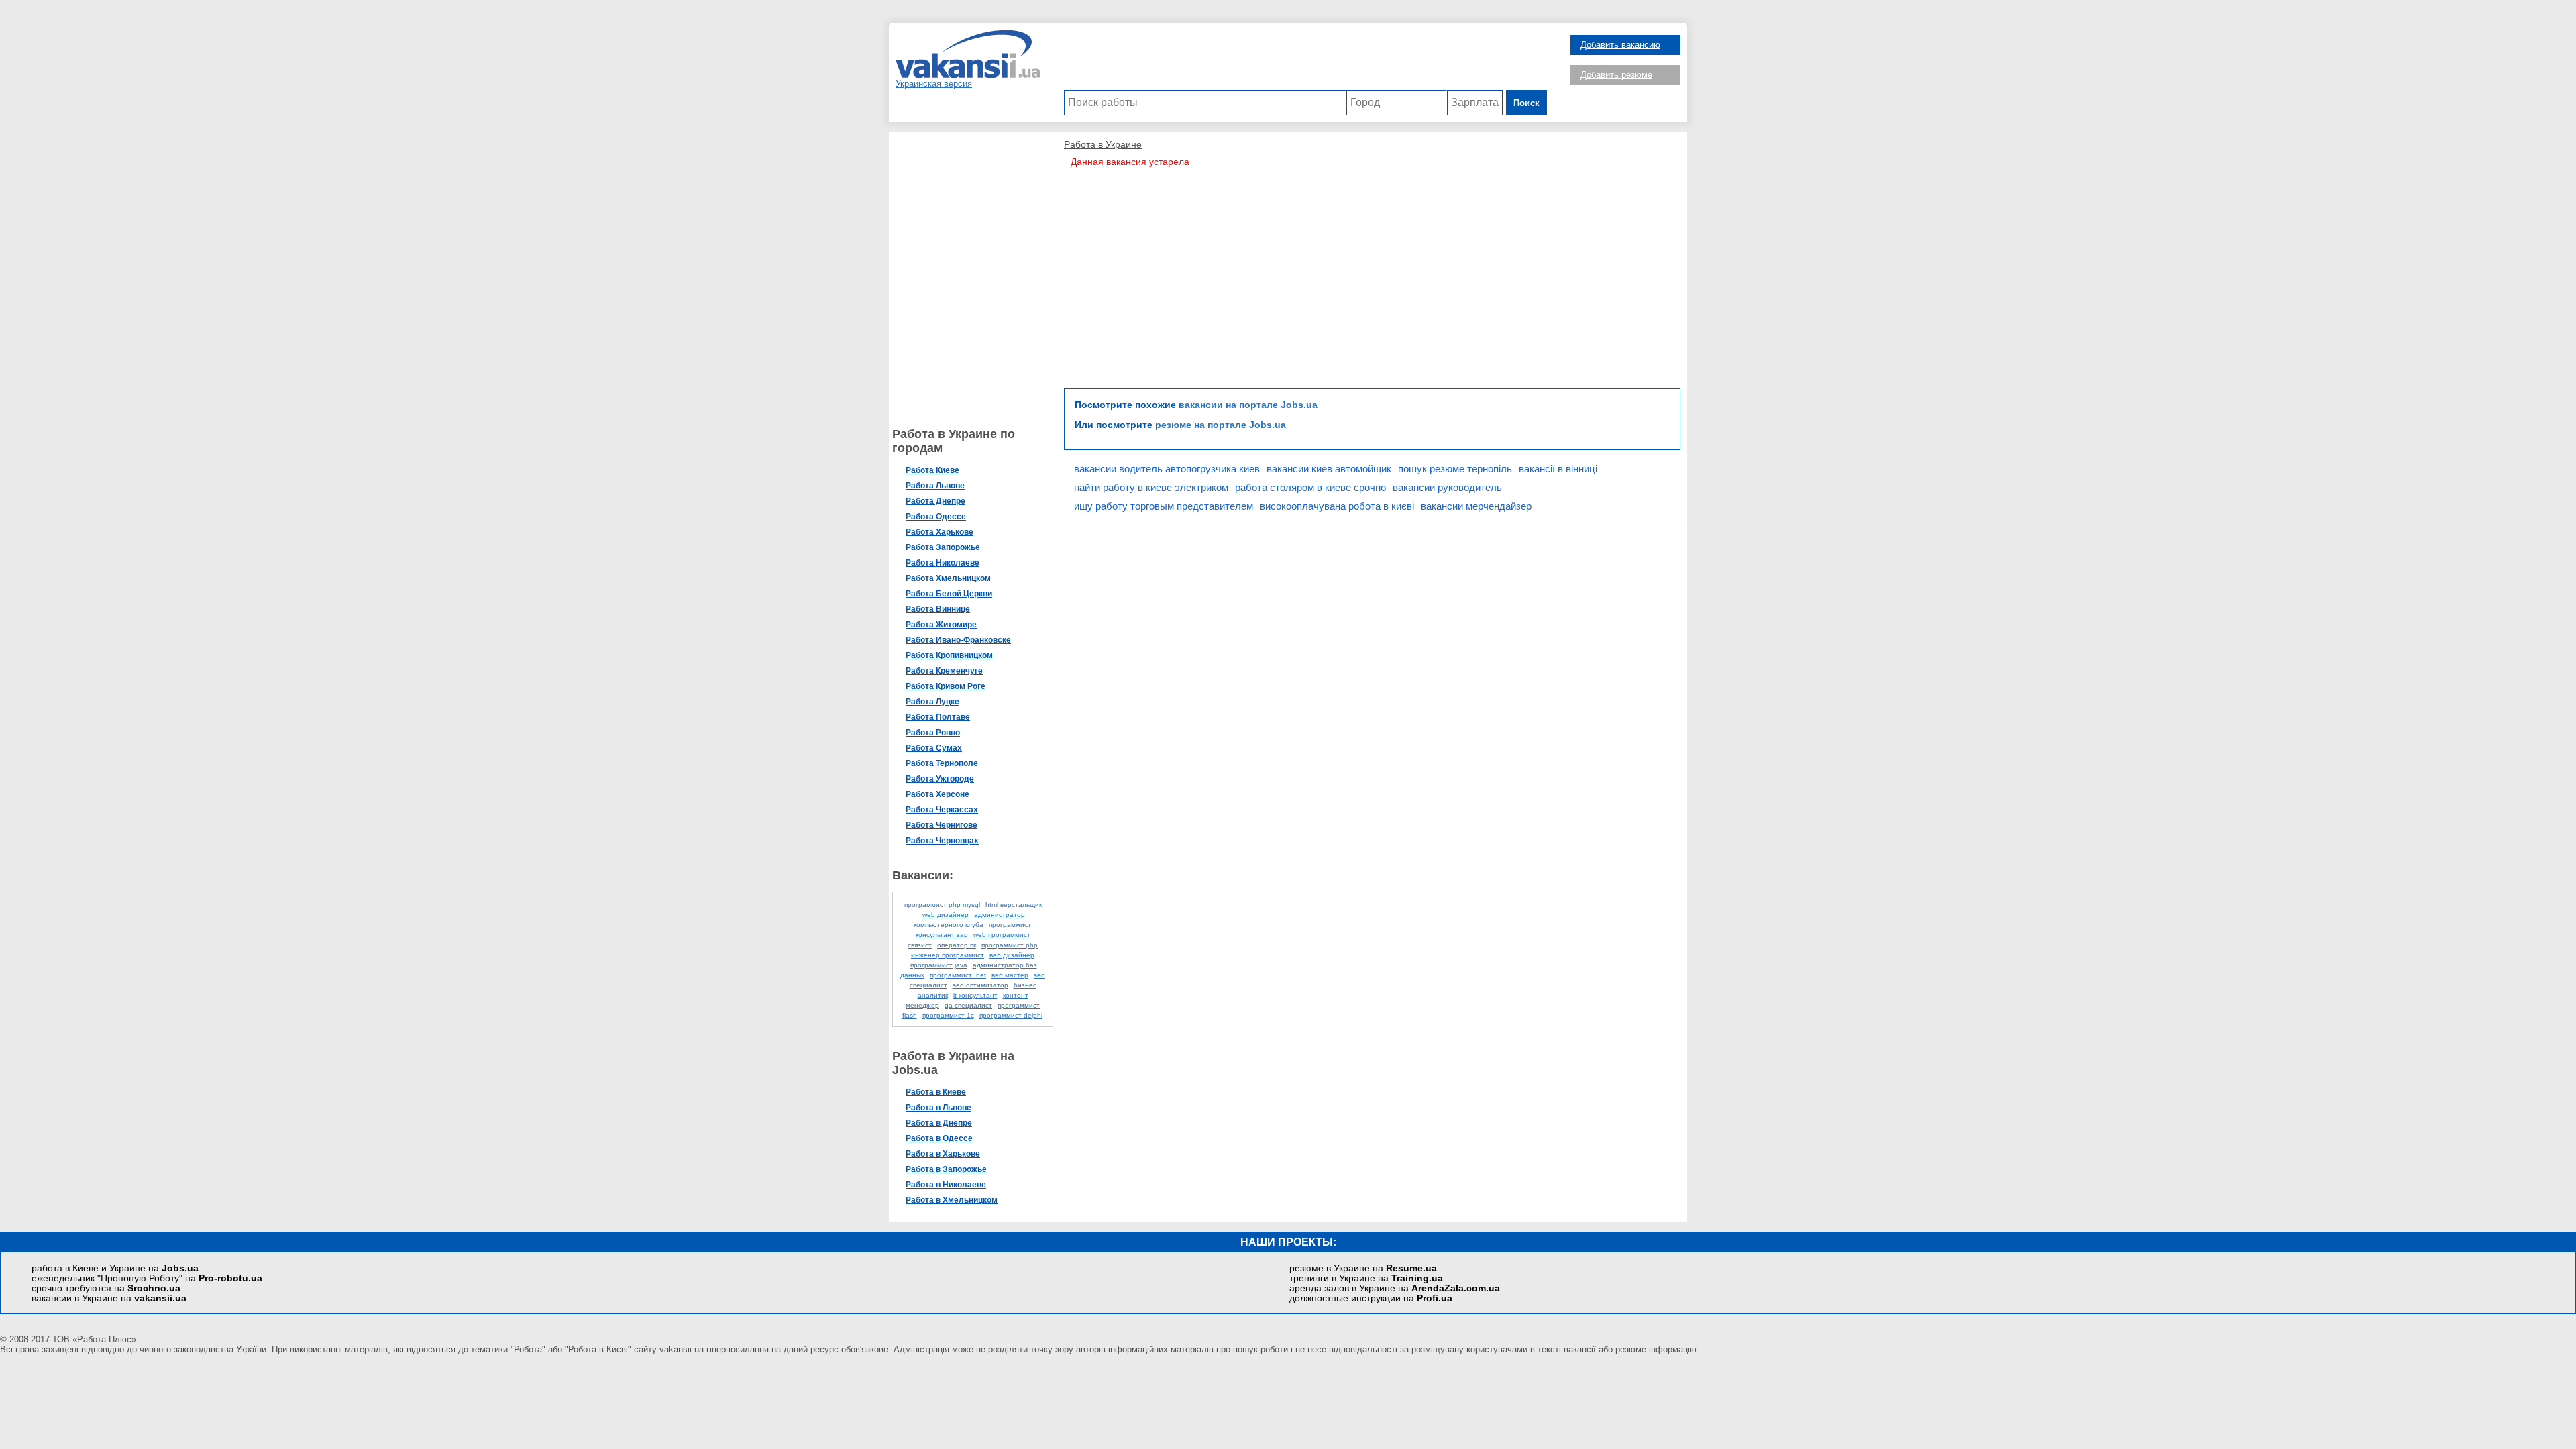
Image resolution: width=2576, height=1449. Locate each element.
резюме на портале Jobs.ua (1221, 425)
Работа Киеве (932, 470)
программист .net (958, 975)
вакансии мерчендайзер (1476, 506)
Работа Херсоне (937, 794)
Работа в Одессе (939, 1138)
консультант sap (942, 935)
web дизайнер (946, 915)
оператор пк (957, 945)
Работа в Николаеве (946, 1185)
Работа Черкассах (942, 810)
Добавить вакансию (1620, 45)
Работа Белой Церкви (949, 594)
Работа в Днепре (939, 1123)
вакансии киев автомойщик (1329, 469)
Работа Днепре (935, 501)
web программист (1002, 935)
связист (920, 945)
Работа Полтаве (938, 717)
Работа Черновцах (942, 841)
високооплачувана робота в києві (1337, 506)
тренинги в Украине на (1366, 1278)
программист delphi (1011, 1015)
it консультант (975, 995)
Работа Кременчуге (944, 671)
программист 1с (948, 1015)
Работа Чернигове (942, 825)
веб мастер (1010, 975)
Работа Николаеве (943, 563)
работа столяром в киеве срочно (1310, 487)
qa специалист (968, 1005)
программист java (939, 965)
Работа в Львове (938, 1108)
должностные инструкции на (1371, 1298)
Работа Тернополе (942, 763)
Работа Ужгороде (940, 779)
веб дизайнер (1012, 955)
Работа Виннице (938, 609)
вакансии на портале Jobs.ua (1248, 405)
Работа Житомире (941, 625)
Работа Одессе (936, 517)
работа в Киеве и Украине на (115, 1268)
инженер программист (948, 955)
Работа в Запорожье (946, 1169)
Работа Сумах (934, 748)
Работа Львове (935, 486)
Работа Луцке (932, 702)
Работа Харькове (940, 532)
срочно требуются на (106, 1288)
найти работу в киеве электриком (1151, 487)
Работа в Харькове (943, 1154)
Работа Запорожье (943, 547)
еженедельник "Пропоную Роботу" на (147, 1278)
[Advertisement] (1305, 60)
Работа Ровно (933, 733)
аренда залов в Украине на (1395, 1288)
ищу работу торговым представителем (1164, 506)
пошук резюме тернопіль (1455, 469)
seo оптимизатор (980, 985)
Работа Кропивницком (949, 655)
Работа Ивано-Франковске (958, 640)
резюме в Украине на (1363, 1268)
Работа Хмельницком (948, 578)
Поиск (1526, 103)
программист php (1010, 945)
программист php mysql (942, 905)
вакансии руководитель (1447, 487)
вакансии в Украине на (109, 1298)
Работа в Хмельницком (952, 1200)
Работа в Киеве (936, 1092)
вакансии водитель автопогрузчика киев (1167, 469)
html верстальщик (1014, 905)
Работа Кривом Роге (946, 686)
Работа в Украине (1103, 144)
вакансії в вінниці (1558, 469)
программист (1010, 925)
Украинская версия (934, 84)
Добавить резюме (1616, 75)
